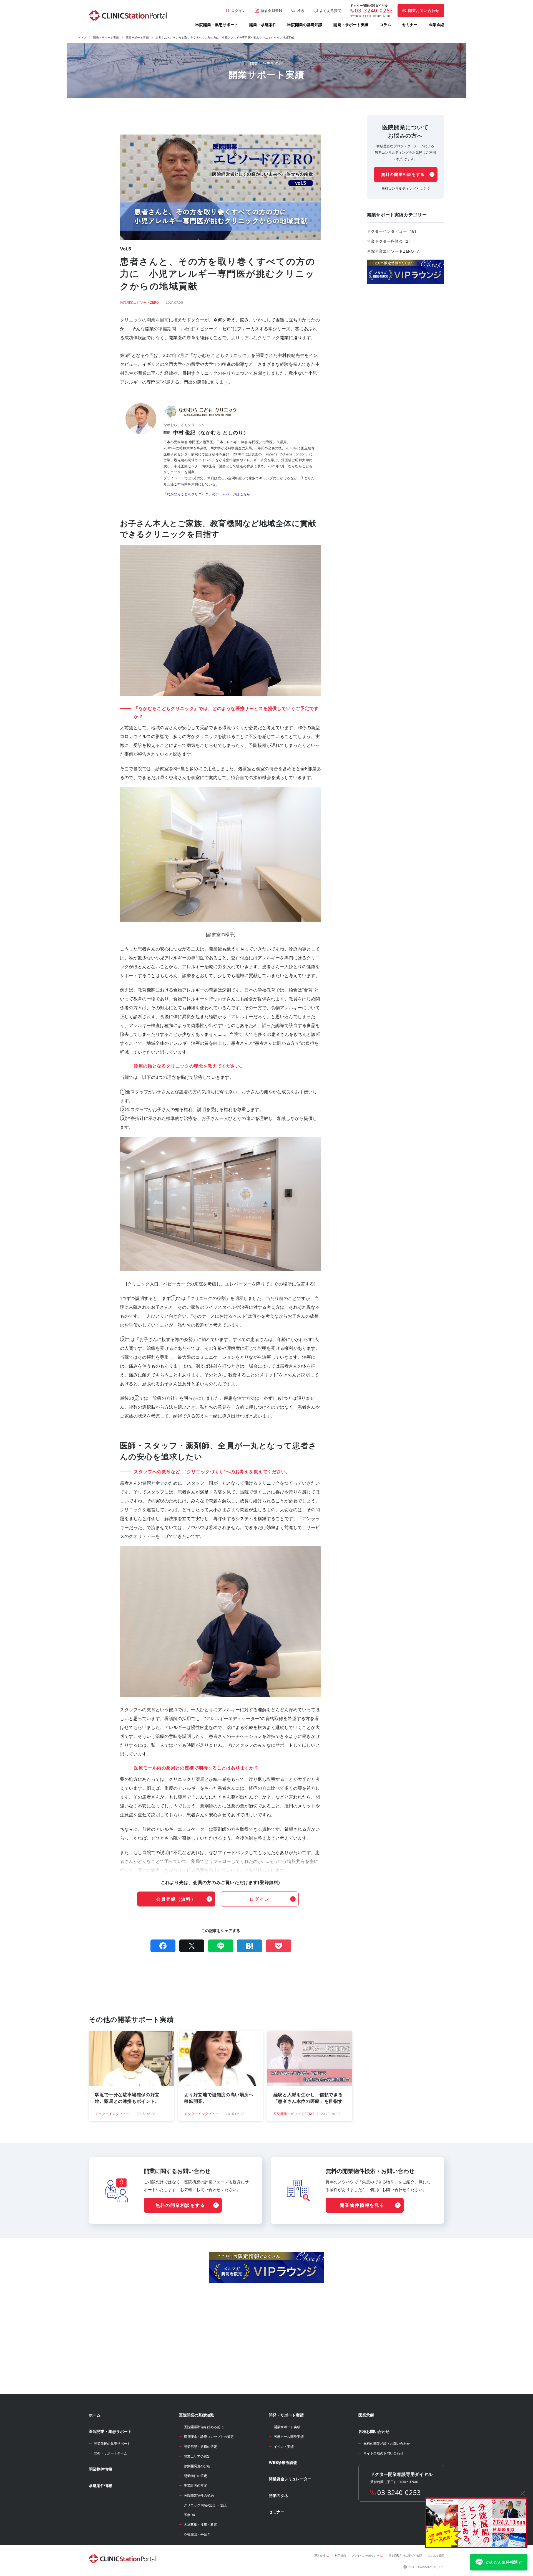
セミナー (410, 25)
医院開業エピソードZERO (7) (394, 251)
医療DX (189, 2515)
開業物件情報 (100, 2469)
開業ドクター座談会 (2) (388, 241)
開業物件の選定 (195, 2476)
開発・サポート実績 (351, 25)
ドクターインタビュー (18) (391, 231)
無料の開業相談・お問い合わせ (387, 2444)
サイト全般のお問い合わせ (383, 2453)
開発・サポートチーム (110, 2453)
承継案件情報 (100, 2485)
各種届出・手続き (197, 2534)
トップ (82, 37)
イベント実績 (284, 2447)
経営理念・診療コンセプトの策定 (209, 2437)
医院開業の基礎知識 (305, 25)
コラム (385, 25)
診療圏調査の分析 (197, 2466)
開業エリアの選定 (197, 2456)
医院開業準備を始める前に (204, 2427)
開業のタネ (278, 2495)
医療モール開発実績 (289, 2437)
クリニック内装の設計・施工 (205, 2505)
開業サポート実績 (137, 37)
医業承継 (436, 25)
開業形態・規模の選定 (200, 2447)
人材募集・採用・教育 (200, 2525)
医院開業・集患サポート (217, 25)
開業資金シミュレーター (290, 2479)
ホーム (95, 2415)
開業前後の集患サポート (112, 2444)
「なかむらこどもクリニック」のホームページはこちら (207, 494)
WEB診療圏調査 (283, 2462)
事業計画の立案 (195, 2485)
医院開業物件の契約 (199, 2495)
